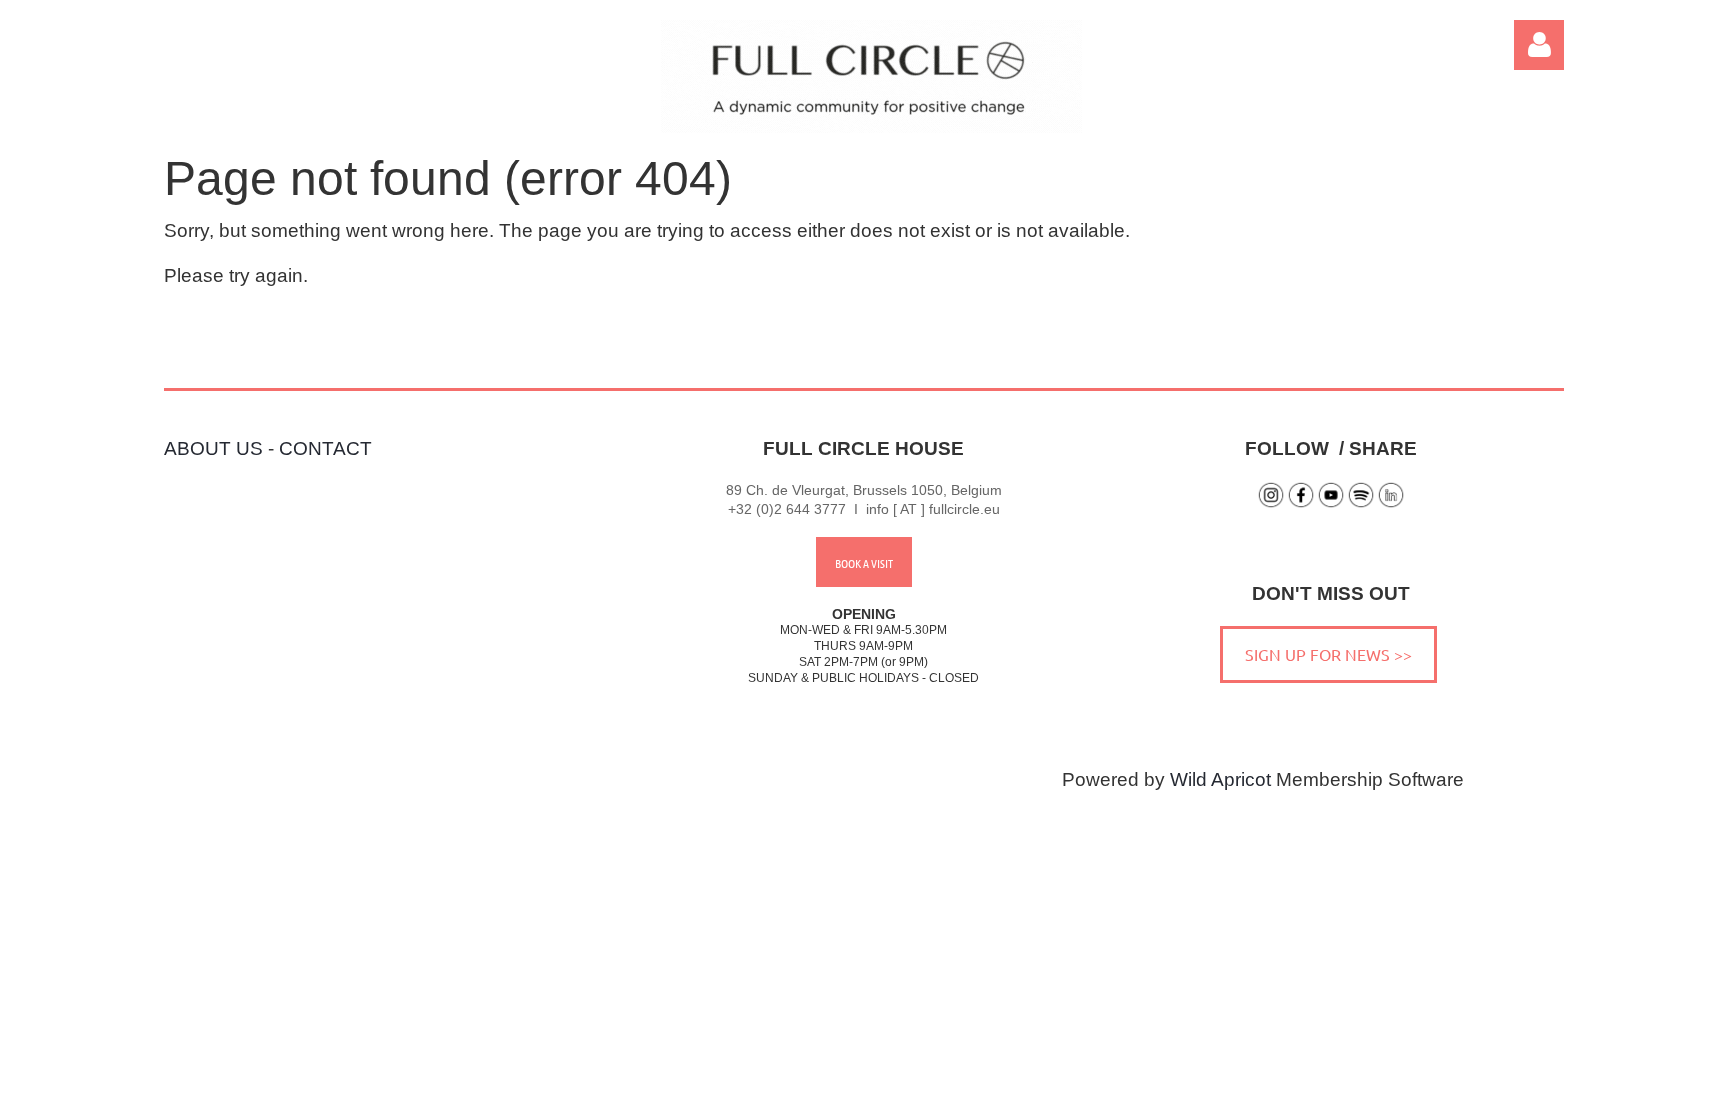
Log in (1539, 45)
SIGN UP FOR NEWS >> (1328, 654)
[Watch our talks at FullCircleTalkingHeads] (1331, 503)
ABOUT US (213, 448)
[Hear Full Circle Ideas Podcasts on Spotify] (1361, 503)
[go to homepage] (871, 126)
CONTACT (325, 448)
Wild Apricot (1220, 779)
